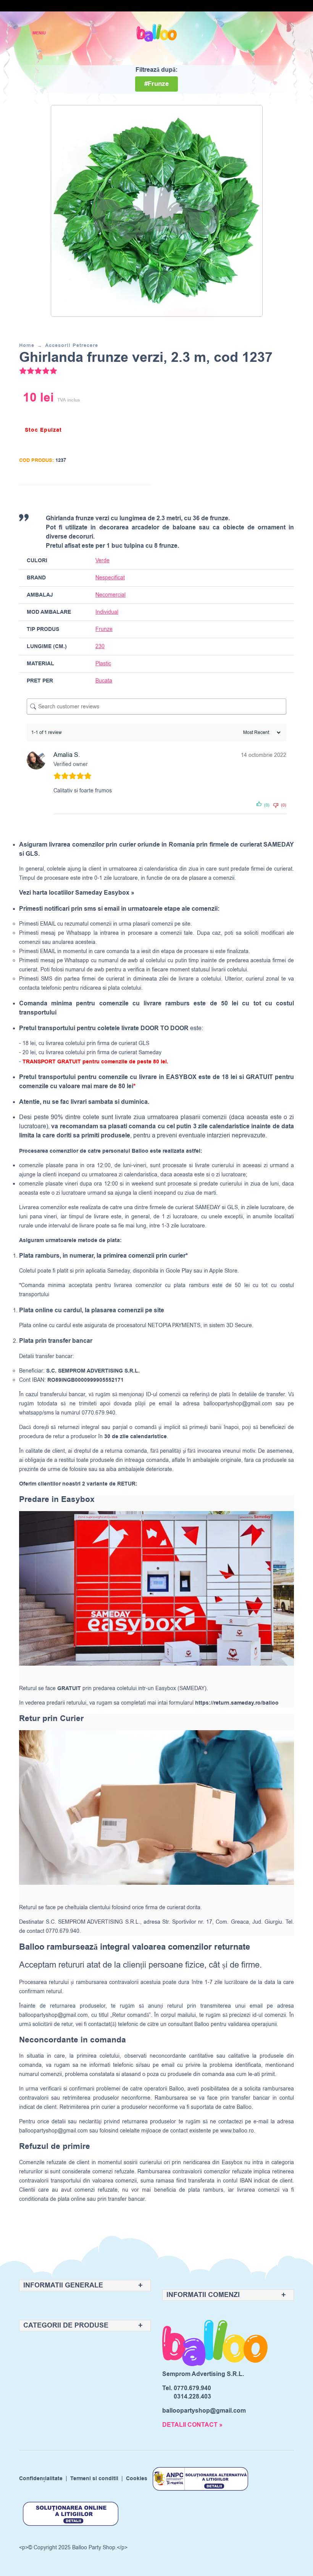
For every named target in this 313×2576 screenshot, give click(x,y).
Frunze (104, 629)
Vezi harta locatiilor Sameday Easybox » (77, 893)
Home (27, 345)
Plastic (103, 664)
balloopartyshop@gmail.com (238, 1404)
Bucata (104, 681)
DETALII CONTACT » (192, 2425)
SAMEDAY (208, 1207)
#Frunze (156, 84)
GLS (232, 1207)
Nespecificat (110, 578)
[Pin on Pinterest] (129, 498)
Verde (102, 561)
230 (100, 646)
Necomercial (111, 595)
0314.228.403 (192, 2397)
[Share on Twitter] (115, 498)
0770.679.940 (192, 2388)
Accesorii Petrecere (72, 345)
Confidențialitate (41, 2479)
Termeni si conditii (94, 2479)
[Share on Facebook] (100, 498)
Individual (107, 612)
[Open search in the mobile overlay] (261, 33)
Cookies (137, 2479)
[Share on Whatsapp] (144, 498)
